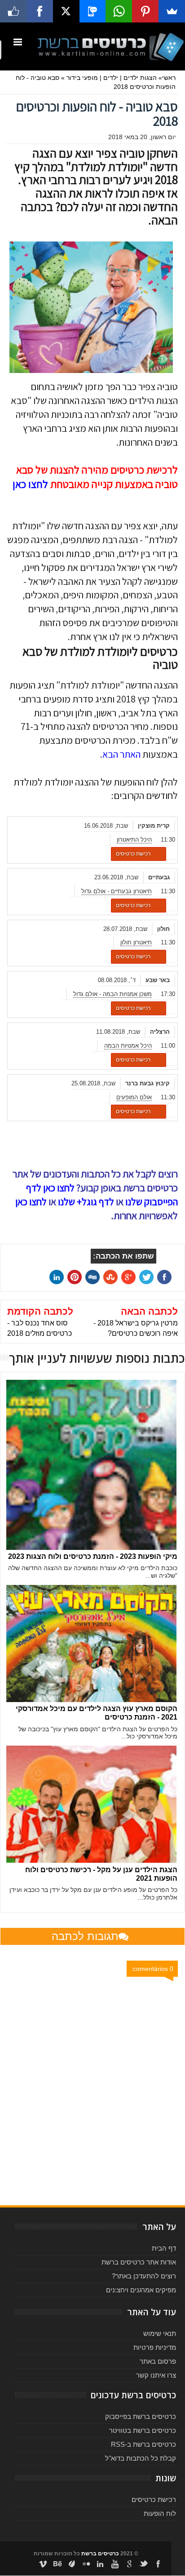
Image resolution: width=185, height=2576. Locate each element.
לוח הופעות (160, 2513)
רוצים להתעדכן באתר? (144, 2276)
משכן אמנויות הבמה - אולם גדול (112, 994)
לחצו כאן (30, 484)
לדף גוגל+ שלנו (86, 1202)
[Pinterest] (145, 11)
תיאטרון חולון (136, 942)
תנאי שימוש (160, 2333)
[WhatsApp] (119, 11)
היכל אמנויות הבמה (128, 1046)
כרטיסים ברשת (100, 2554)
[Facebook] (40, 11)
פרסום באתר (158, 2361)
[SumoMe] (172, 11)
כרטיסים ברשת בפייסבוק (141, 2416)
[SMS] (93, 11)
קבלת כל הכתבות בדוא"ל (141, 2458)
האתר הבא (121, 754)
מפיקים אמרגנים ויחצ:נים (141, 2290)
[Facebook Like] (13, 11)
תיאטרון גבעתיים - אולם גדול (117, 891)
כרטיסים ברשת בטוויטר (143, 2430)
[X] (66, 11)
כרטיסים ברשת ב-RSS (143, 2444)
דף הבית (164, 2248)
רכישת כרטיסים (133, 854)
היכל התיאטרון (134, 840)
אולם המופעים (134, 1097)
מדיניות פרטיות (155, 2347)
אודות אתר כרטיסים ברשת (139, 2262)
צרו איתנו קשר (156, 2375)
